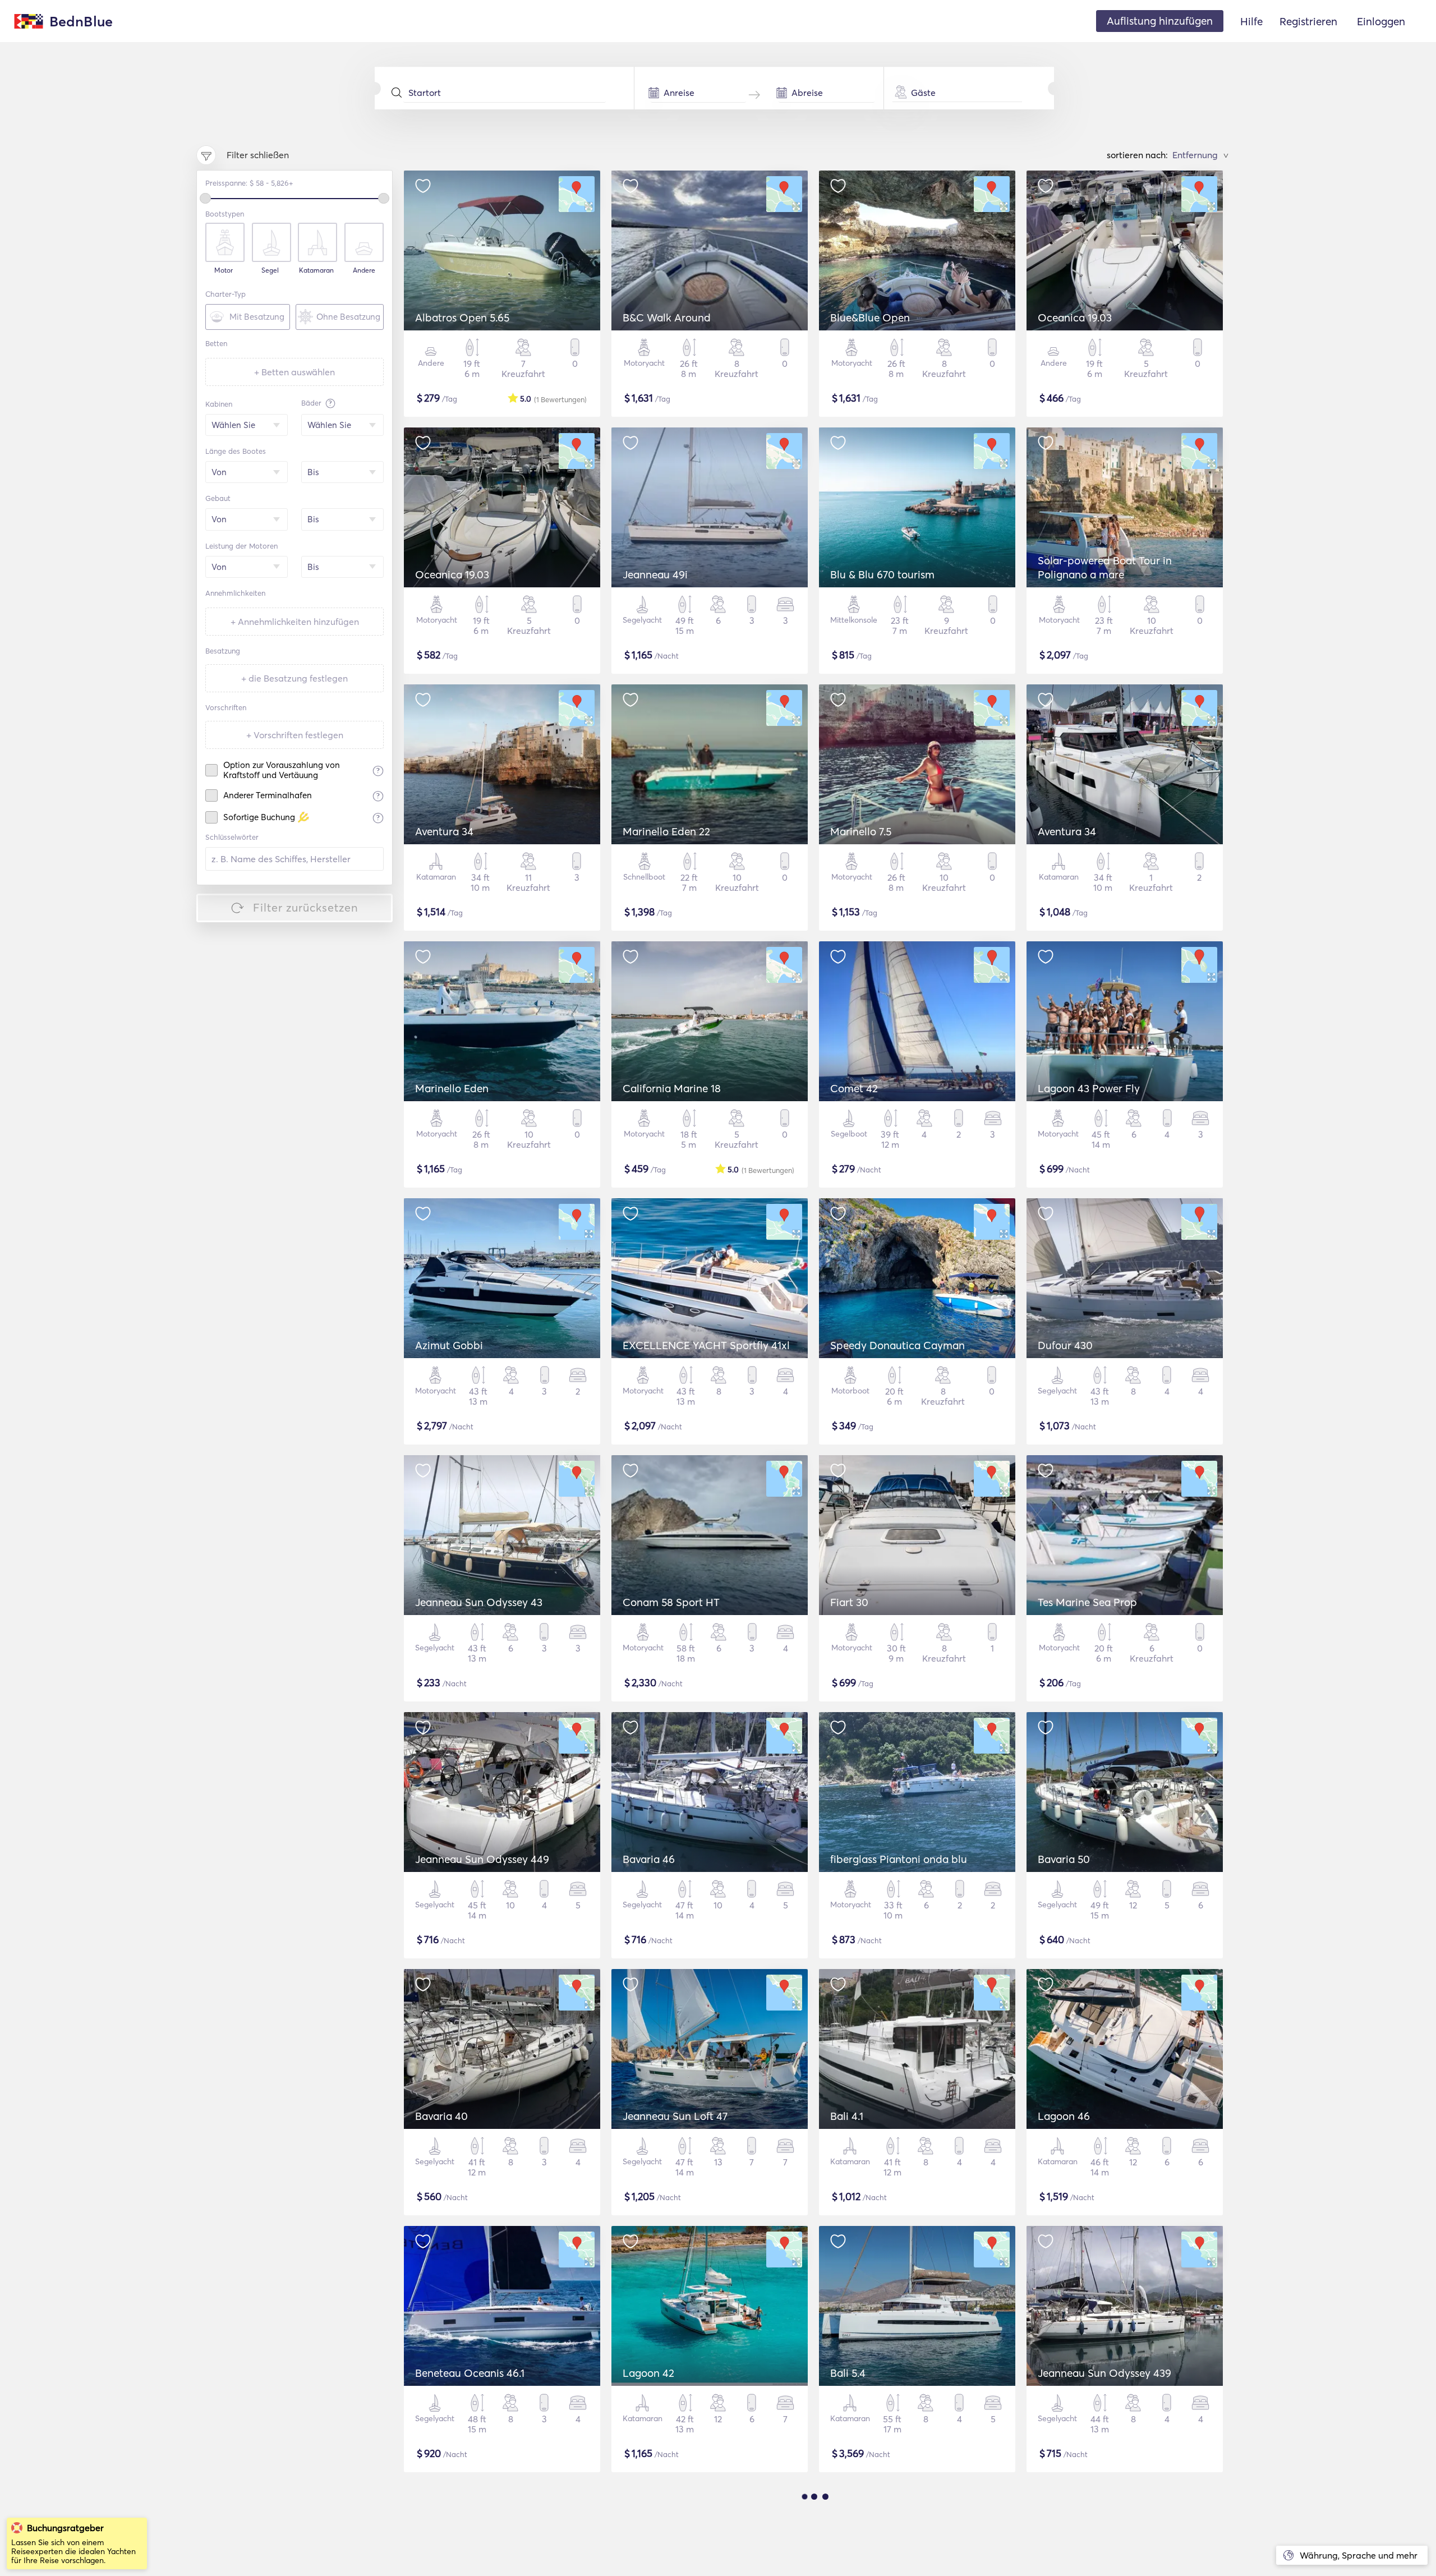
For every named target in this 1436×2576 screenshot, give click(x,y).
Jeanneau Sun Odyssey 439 (1104, 2373)
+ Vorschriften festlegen (295, 735)
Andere (364, 270)
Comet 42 (854, 1088)
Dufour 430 (1065, 1345)
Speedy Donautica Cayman (897, 1345)
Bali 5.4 (848, 2373)
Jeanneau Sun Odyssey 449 (482, 1859)
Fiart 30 (849, 1602)
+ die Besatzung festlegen (294, 678)
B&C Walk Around (667, 318)
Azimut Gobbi (449, 1345)
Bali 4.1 (847, 2116)
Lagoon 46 (1064, 2116)
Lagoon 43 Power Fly (1089, 1088)
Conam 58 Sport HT (671, 1602)
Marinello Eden (452, 1088)
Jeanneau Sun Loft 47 (675, 2116)
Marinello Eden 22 (666, 831)
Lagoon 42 (648, 2373)
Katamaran (316, 270)
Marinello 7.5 (861, 831)
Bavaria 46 (649, 1859)
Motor (224, 270)
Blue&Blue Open (870, 318)
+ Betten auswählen (294, 372)
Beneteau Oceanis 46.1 (470, 2373)
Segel (270, 270)
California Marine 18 (672, 1088)
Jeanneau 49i (655, 574)
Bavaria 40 (441, 2116)
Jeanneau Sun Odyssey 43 (479, 1602)
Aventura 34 (444, 831)
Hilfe (1251, 21)
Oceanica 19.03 (1075, 318)
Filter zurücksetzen (306, 907)
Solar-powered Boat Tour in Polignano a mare (1105, 567)
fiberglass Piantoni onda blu (899, 1859)
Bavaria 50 (1064, 1859)
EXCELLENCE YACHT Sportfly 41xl (706, 1345)
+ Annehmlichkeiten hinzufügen (295, 622)
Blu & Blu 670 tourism (882, 574)
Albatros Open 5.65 (462, 318)
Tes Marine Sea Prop (1087, 1602)
